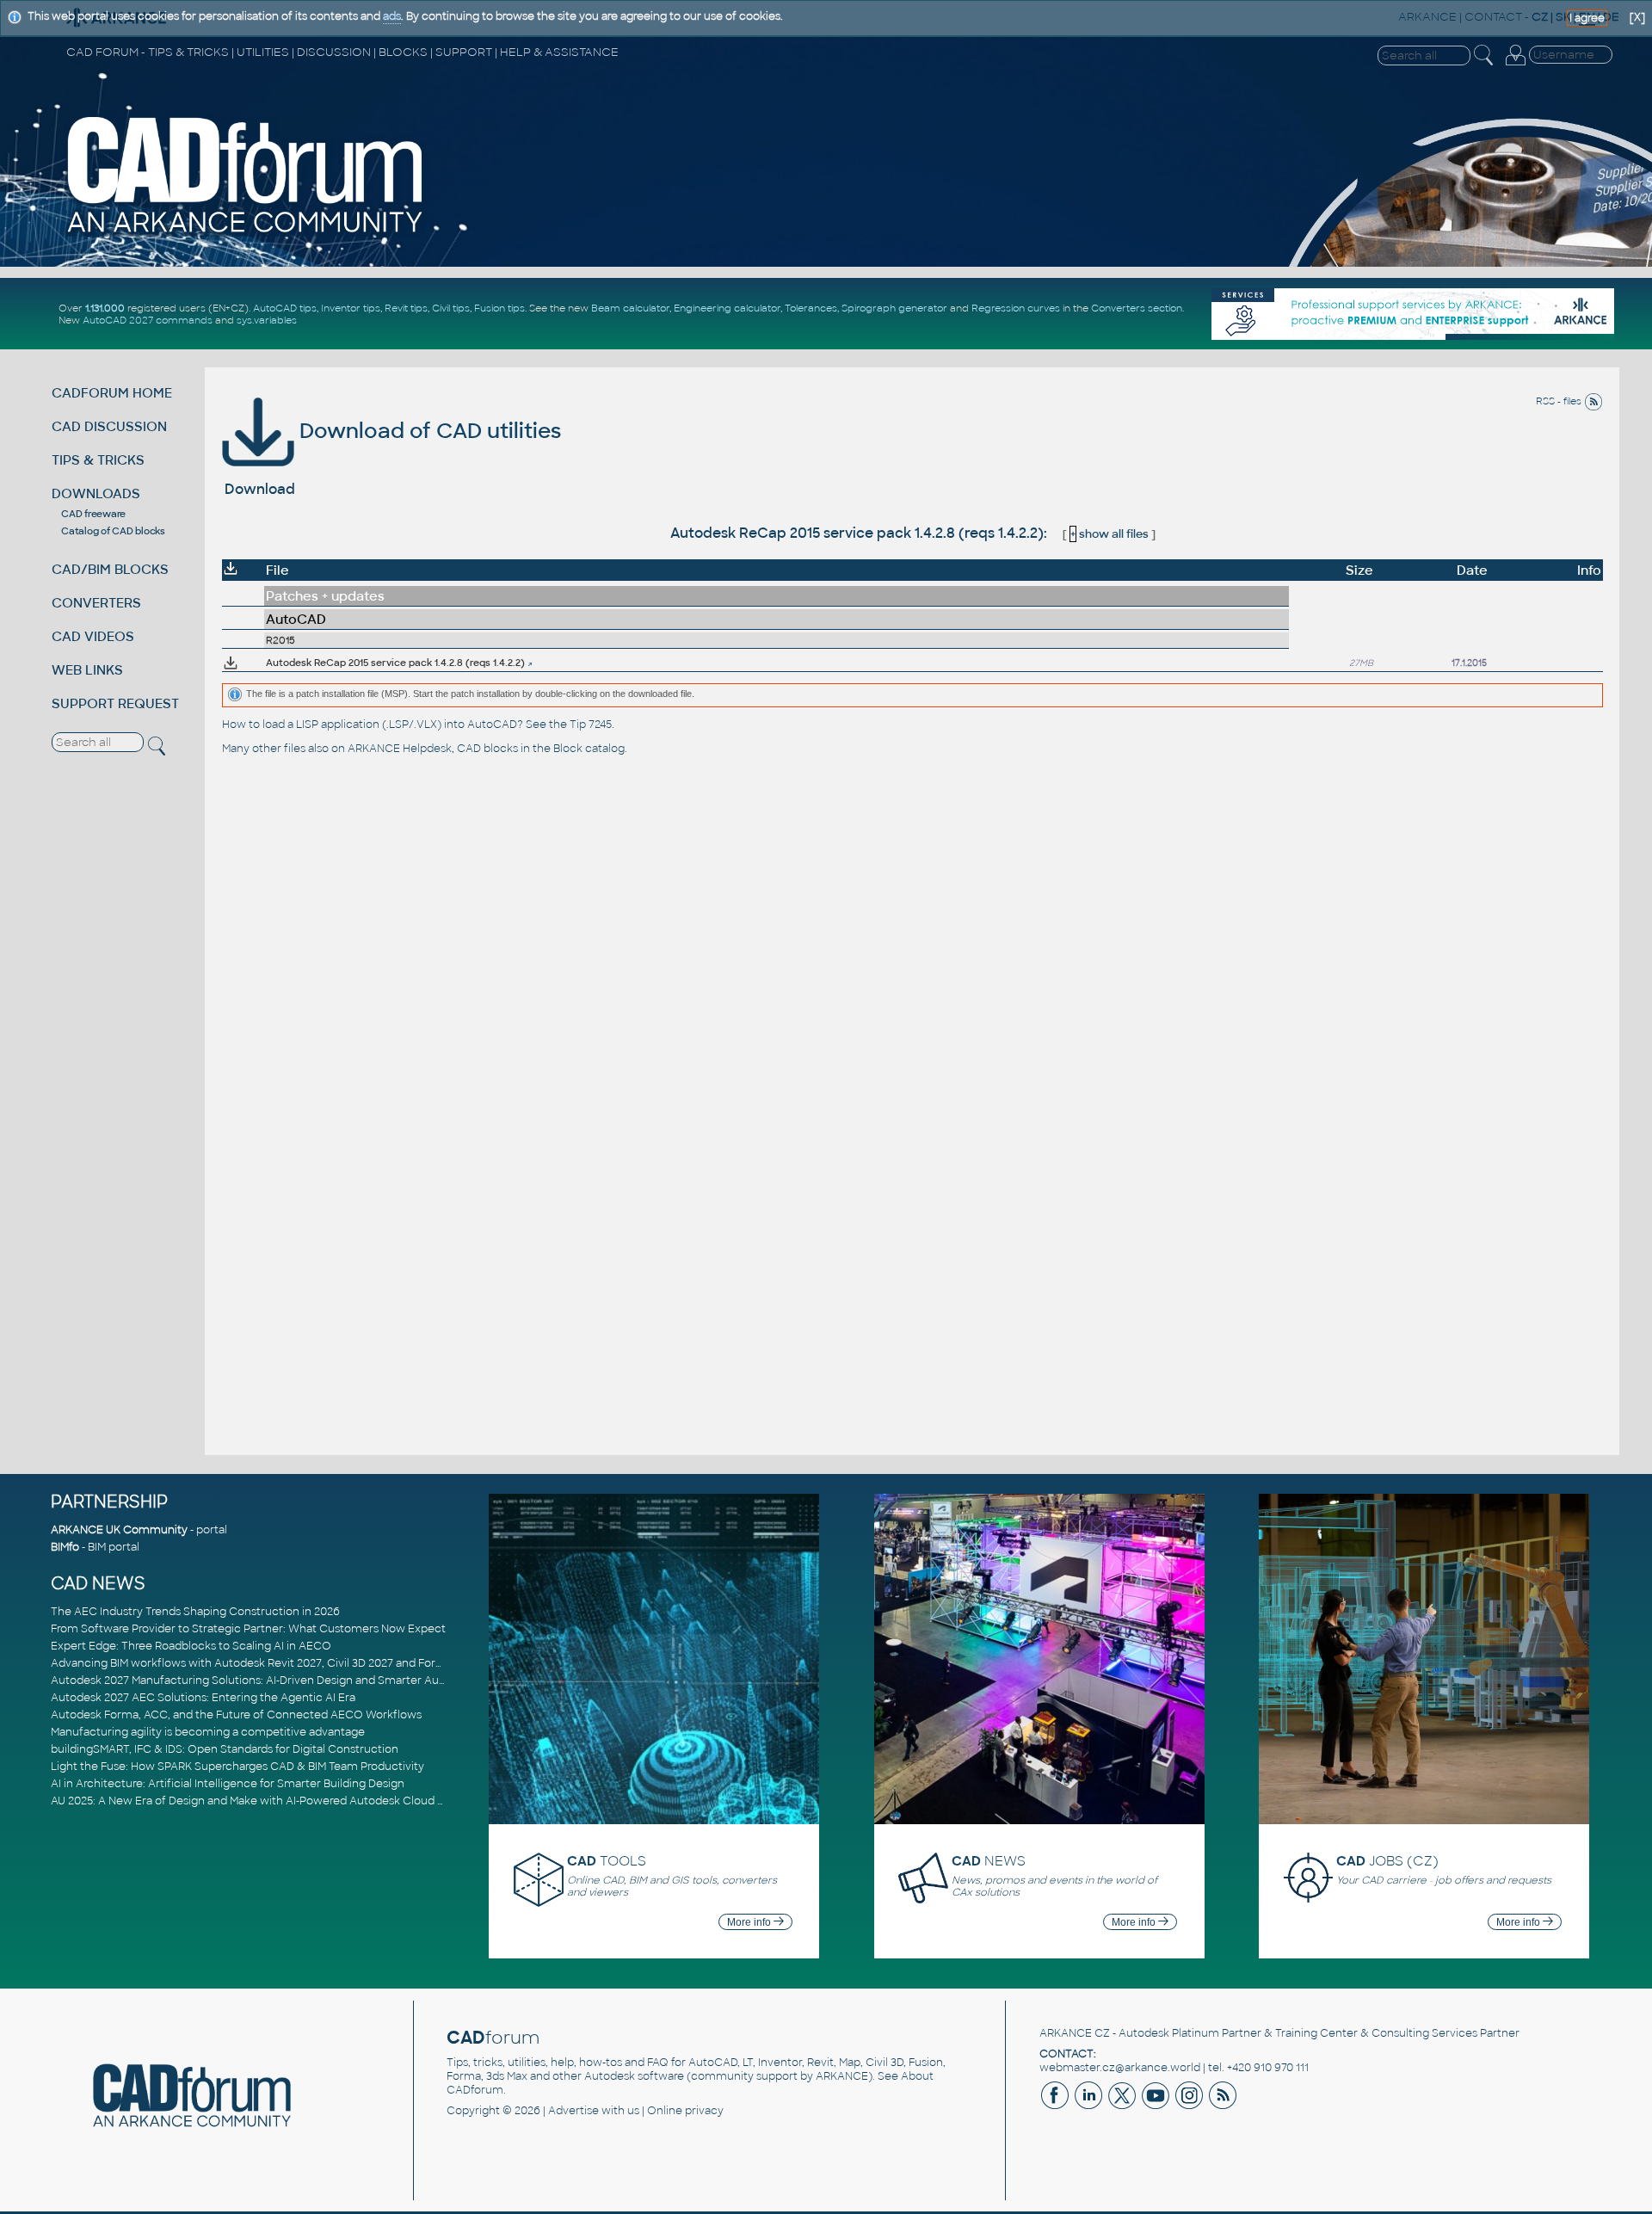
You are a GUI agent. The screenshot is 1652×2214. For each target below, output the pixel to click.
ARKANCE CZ (1075, 2033)
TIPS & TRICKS (98, 460)
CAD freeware (93, 514)
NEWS (989, 1861)
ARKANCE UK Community (119, 1530)
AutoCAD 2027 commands (148, 320)
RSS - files (1560, 401)
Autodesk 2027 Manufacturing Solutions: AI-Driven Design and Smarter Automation (269, 1681)
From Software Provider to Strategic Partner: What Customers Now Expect (248, 1629)
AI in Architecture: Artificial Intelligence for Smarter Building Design (228, 1784)
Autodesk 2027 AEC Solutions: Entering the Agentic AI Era (203, 1698)
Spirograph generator (894, 308)
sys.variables (267, 320)
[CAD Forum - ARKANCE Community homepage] (246, 233)
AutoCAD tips (285, 308)
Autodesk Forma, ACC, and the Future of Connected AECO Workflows (236, 1715)
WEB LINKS (87, 670)
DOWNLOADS (96, 493)
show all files (1110, 534)
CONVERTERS (96, 603)
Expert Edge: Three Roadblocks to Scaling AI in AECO (191, 1646)
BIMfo (65, 1547)
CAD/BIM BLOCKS (110, 569)
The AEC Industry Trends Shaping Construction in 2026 (195, 1612)
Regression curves (1016, 308)
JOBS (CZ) (1387, 1861)
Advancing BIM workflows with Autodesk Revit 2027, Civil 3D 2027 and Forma (252, 1663)
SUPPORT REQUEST (115, 703)
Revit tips (406, 308)
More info (750, 1922)
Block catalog (589, 749)
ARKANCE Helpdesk (400, 749)
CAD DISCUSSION (109, 426)
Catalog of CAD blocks (113, 531)
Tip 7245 (591, 725)
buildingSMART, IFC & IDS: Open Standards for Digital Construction (225, 1749)
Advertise (573, 2111)
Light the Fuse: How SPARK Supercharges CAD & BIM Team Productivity (237, 1767)
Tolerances (811, 308)
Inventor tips (351, 308)
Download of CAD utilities (428, 431)
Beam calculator (630, 308)
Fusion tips (499, 308)
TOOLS (607, 1861)
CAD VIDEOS (93, 636)
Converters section (1137, 308)
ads (392, 16)
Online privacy (685, 2111)
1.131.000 (105, 308)
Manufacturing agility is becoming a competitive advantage (208, 1732)
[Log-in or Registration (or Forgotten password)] (1515, 65)
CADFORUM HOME (112, 393)
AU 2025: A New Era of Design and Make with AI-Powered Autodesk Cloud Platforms (269, 1801)
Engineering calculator (727, 308)
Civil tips (451, 308)
